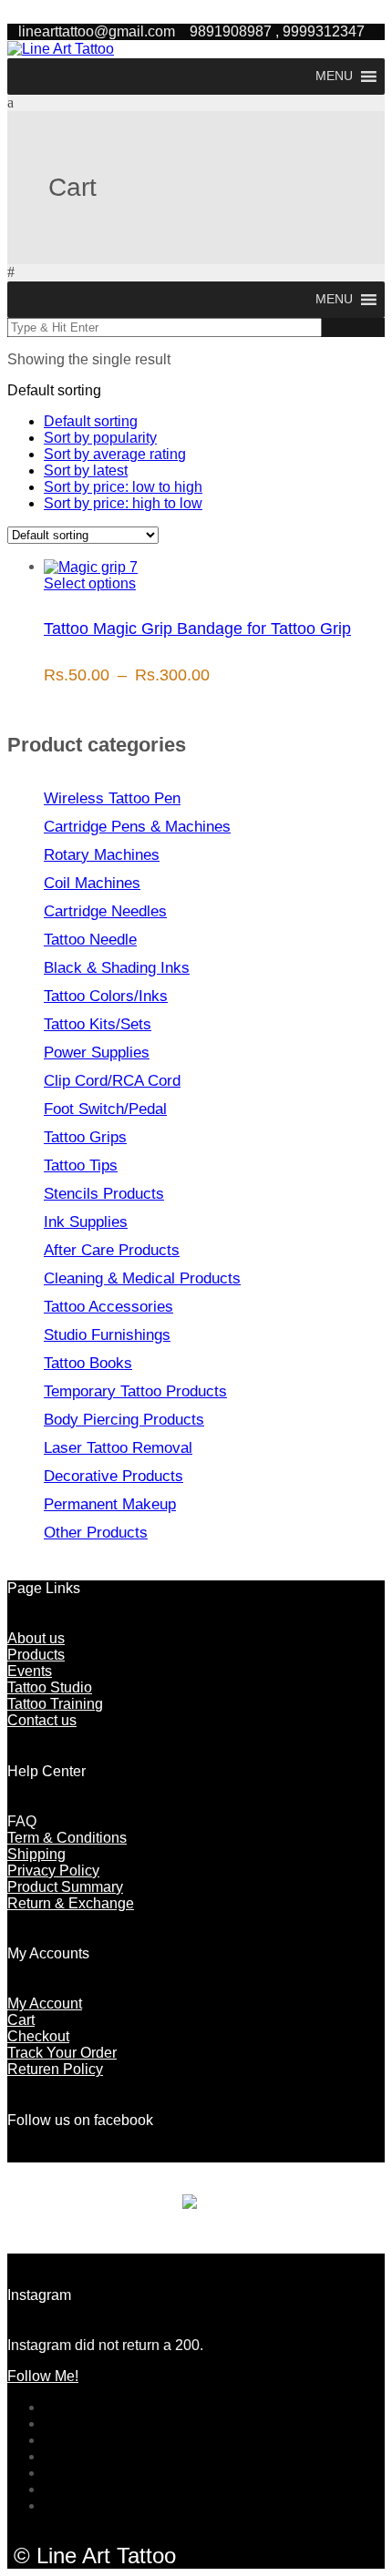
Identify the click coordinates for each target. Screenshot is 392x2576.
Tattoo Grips (85, 1137)
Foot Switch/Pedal (105, 1109)
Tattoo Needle (90, 940)
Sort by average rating (115, 454)
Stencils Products (104, 1194)
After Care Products (112, 1250)
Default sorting (91, 421)
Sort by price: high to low (123, 503)
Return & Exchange (71, 1903)
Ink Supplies (86, 1222)
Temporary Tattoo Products (135, 1391)
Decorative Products (113, 1476)
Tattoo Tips (81, 1165)
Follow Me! (43, 2376)
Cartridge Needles (105, 911)
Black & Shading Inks (117, 968)
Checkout (38, 2036)
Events (30, 1671)
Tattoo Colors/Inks (106, 996)
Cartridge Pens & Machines (137, 827)
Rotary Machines (102, 855)
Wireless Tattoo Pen (112, 798)
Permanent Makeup (110, 1504)
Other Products (96, 1533)
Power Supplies (97, 1053)
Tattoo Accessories (108, 1307)
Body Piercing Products (124, 1420)
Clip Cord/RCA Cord (112, 1081)
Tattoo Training (55, 1704)
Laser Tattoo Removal (118, 1448)
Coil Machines (92, 883)
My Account (45, 2004)
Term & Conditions (67, 1838)
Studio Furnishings (107, 1335)
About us (36, 1638)
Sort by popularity (100, 438)
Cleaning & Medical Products (142, 1278)
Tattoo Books (88, 1363)
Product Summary (65, 1887)
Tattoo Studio (50, 1687)
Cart (21, 2020)
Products (36, 1655)
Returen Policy (55, 2069)
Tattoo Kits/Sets (98, 1024)
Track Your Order (62, 2053)
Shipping (36, 1854)
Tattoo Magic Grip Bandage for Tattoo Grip (197, 629)
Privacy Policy (53, 1871)
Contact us (42, 1720)
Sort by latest (86, 470)
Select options (90, 583)
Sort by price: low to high (123, 487)
